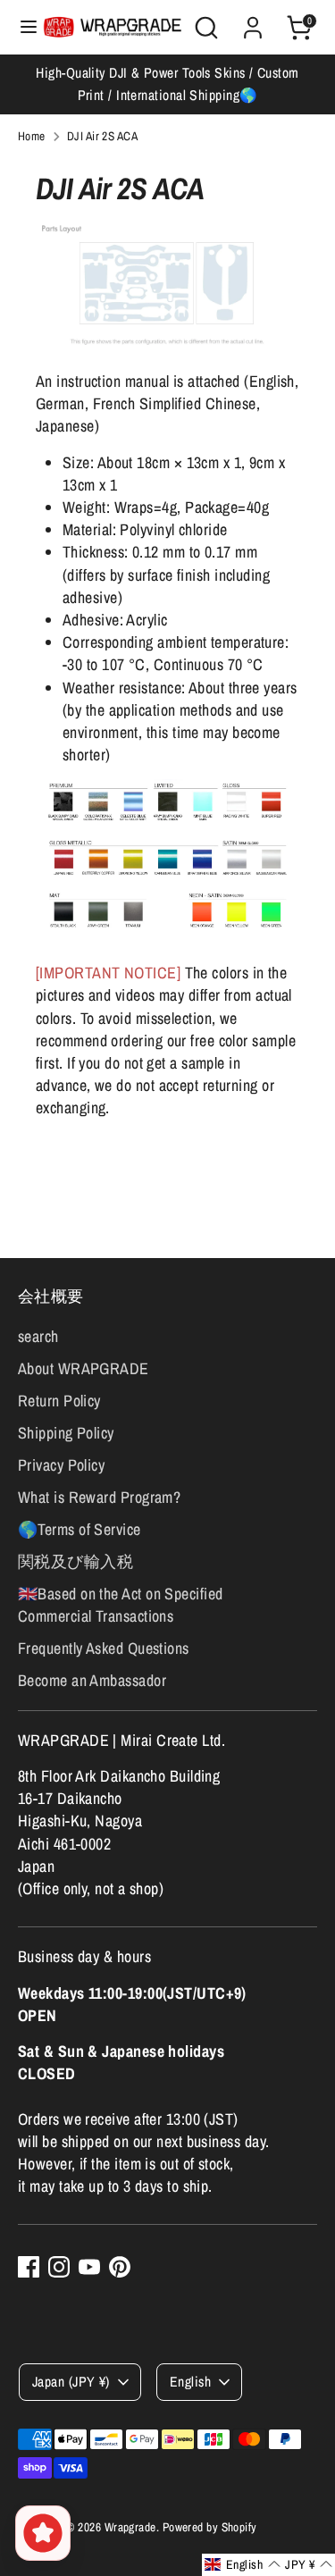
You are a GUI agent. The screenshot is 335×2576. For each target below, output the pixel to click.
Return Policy (59, 1401)
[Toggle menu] (22, 27)
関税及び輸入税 (75, 1561)
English (190, 2382)
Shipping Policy (66, 1433)
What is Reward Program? (99, 1497)
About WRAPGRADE (84, 1368)
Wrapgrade (130, 2527)
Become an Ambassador (92, 1680)
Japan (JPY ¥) (71, 2382)
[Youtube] (89, 2267)
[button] (243, 2565)
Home (32, 136)
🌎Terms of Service (80, 1529)
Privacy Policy (61, 1465)
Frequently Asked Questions (104, 1648)
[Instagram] (59, 2267)
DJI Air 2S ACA (102, 136)
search (38, 1336)
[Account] (253, 21)
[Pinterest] (120, 2267)
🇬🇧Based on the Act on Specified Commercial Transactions (121, 1605)
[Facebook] (29, 2267)
